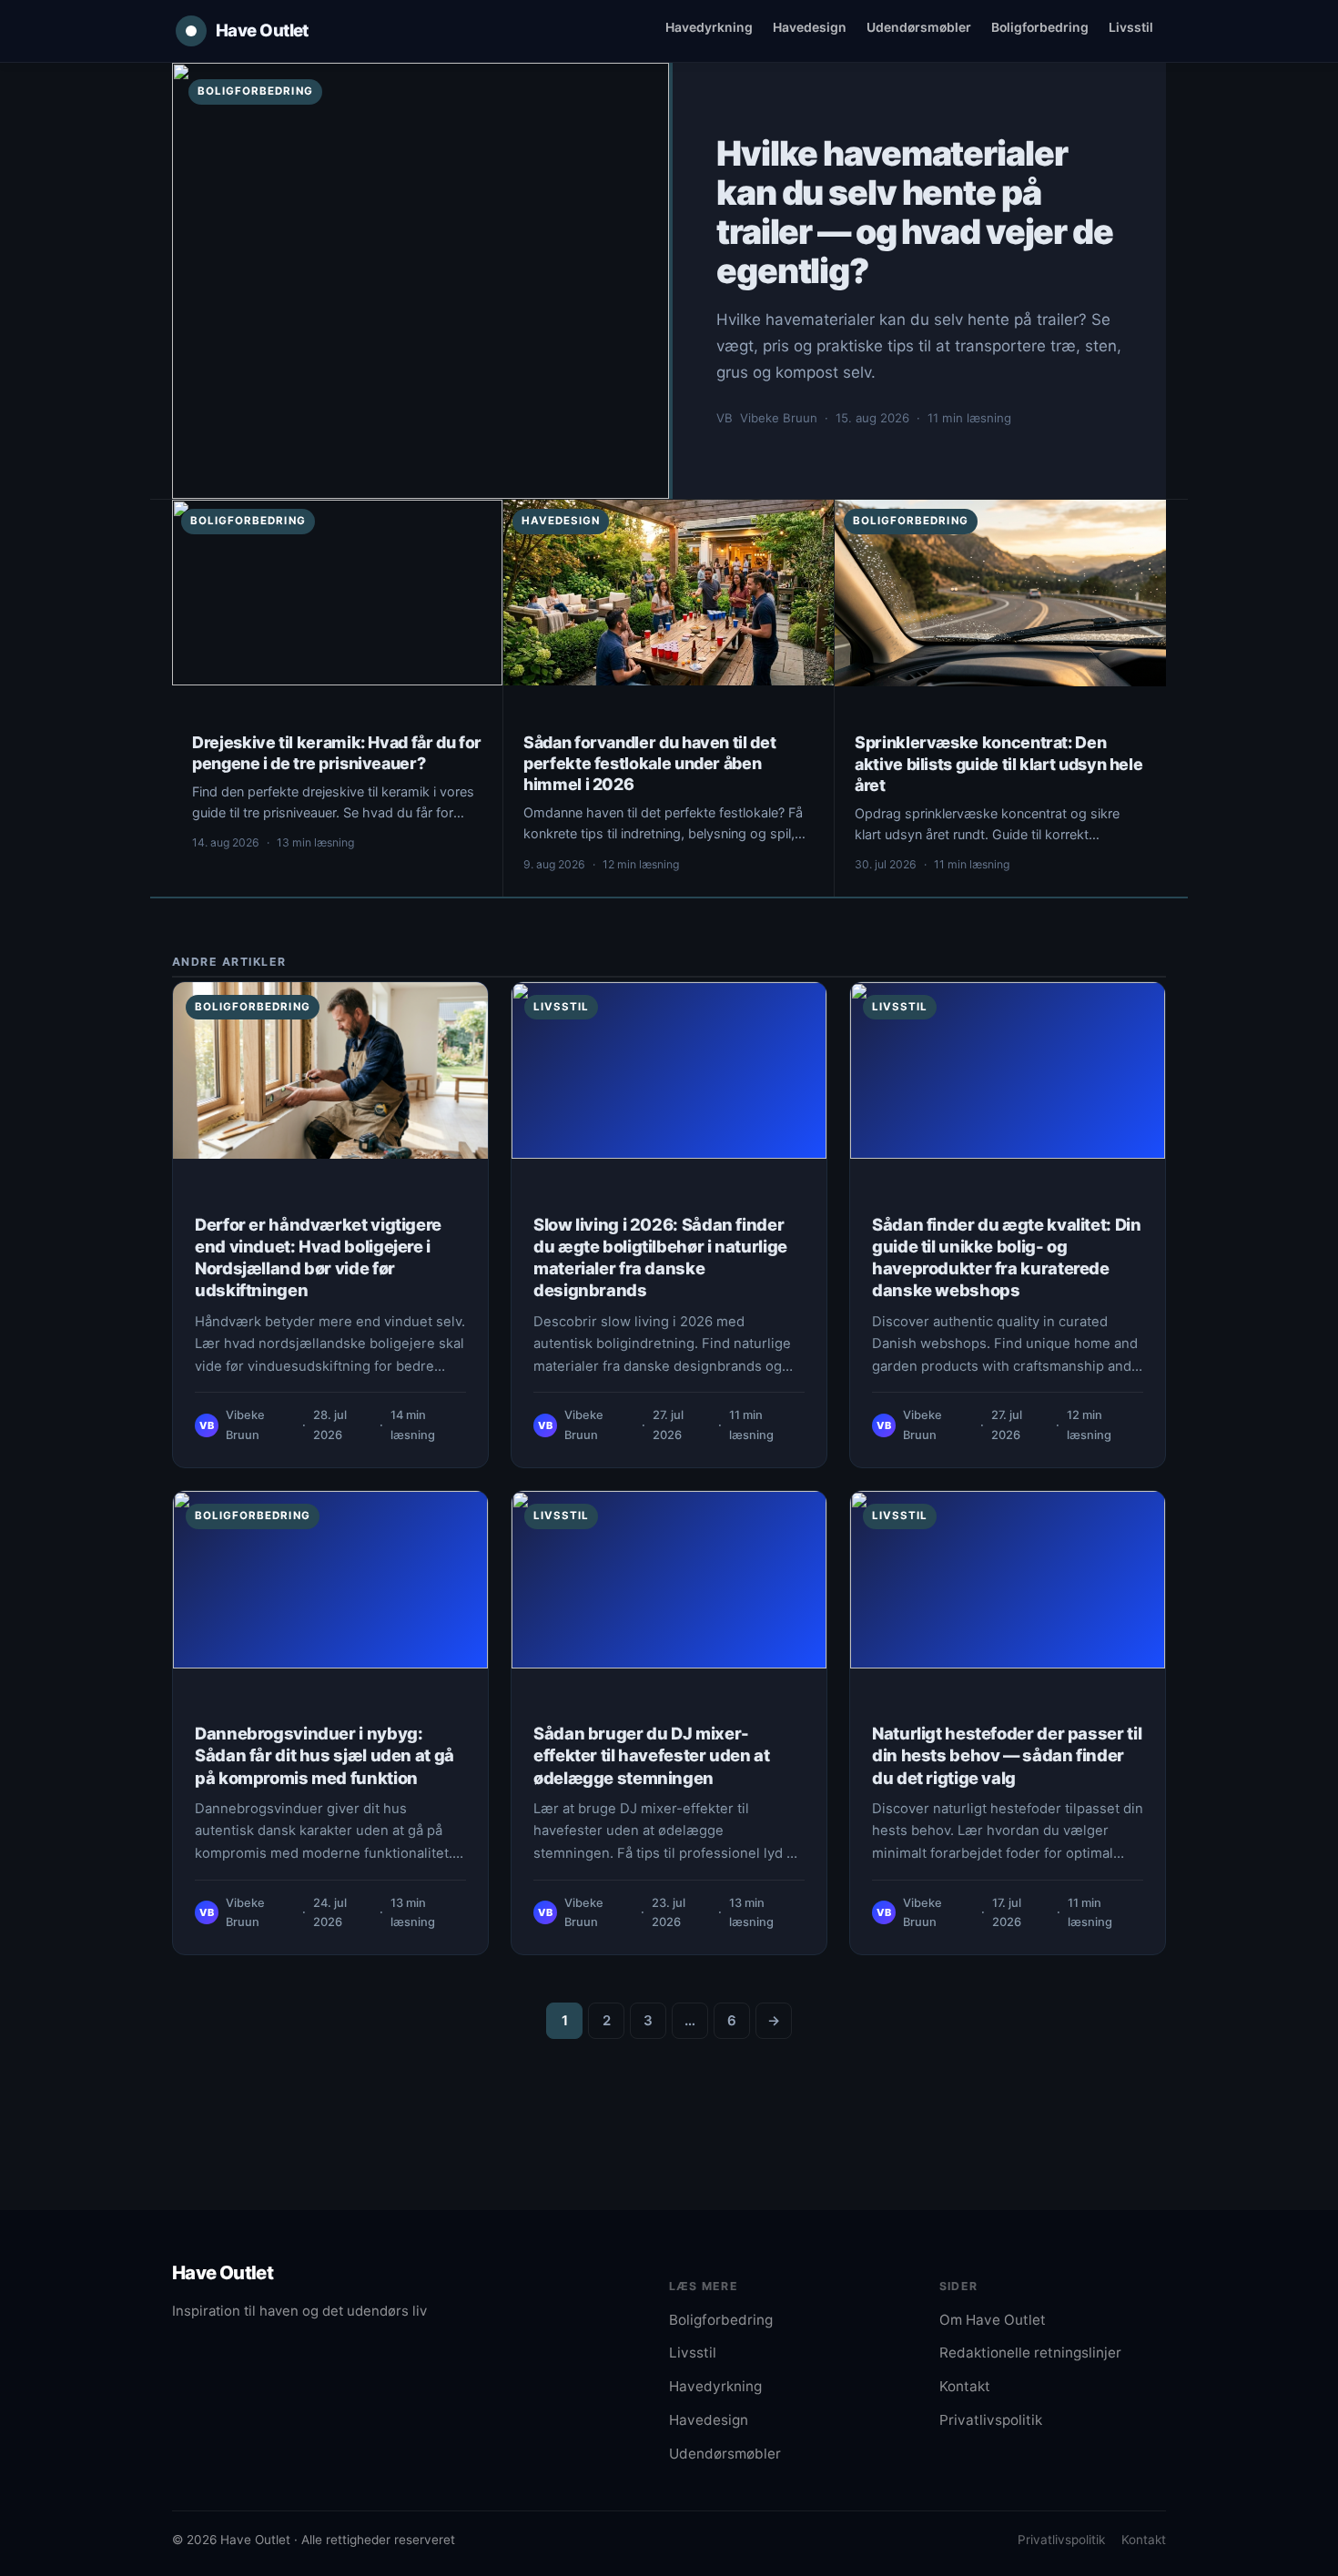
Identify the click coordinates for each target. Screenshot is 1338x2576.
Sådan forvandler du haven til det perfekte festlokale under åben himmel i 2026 (649, 763)
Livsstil (1131, 27)
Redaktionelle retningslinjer (1030, 2353)
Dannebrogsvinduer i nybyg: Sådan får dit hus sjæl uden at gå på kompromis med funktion (324, 1755)
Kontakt (965, 2386)
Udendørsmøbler (919, 27)
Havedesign (810, 27)
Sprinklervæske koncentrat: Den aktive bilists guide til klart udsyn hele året (998, 763)
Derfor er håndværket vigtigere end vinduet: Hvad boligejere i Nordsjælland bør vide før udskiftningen (318, 1258)
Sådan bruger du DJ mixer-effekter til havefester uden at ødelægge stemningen (652, 1755)
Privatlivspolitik (991, 2420)
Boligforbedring (1040, 27)
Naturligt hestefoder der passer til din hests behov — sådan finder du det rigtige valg (1007, 1755)
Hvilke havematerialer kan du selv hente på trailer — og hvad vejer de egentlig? (915, 212)
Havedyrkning (709, 27)
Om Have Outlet (993, 2320)
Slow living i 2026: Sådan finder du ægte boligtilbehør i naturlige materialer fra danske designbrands (660, 1258)
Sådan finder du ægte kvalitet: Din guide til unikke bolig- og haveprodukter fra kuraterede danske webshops (1007, 1258)
